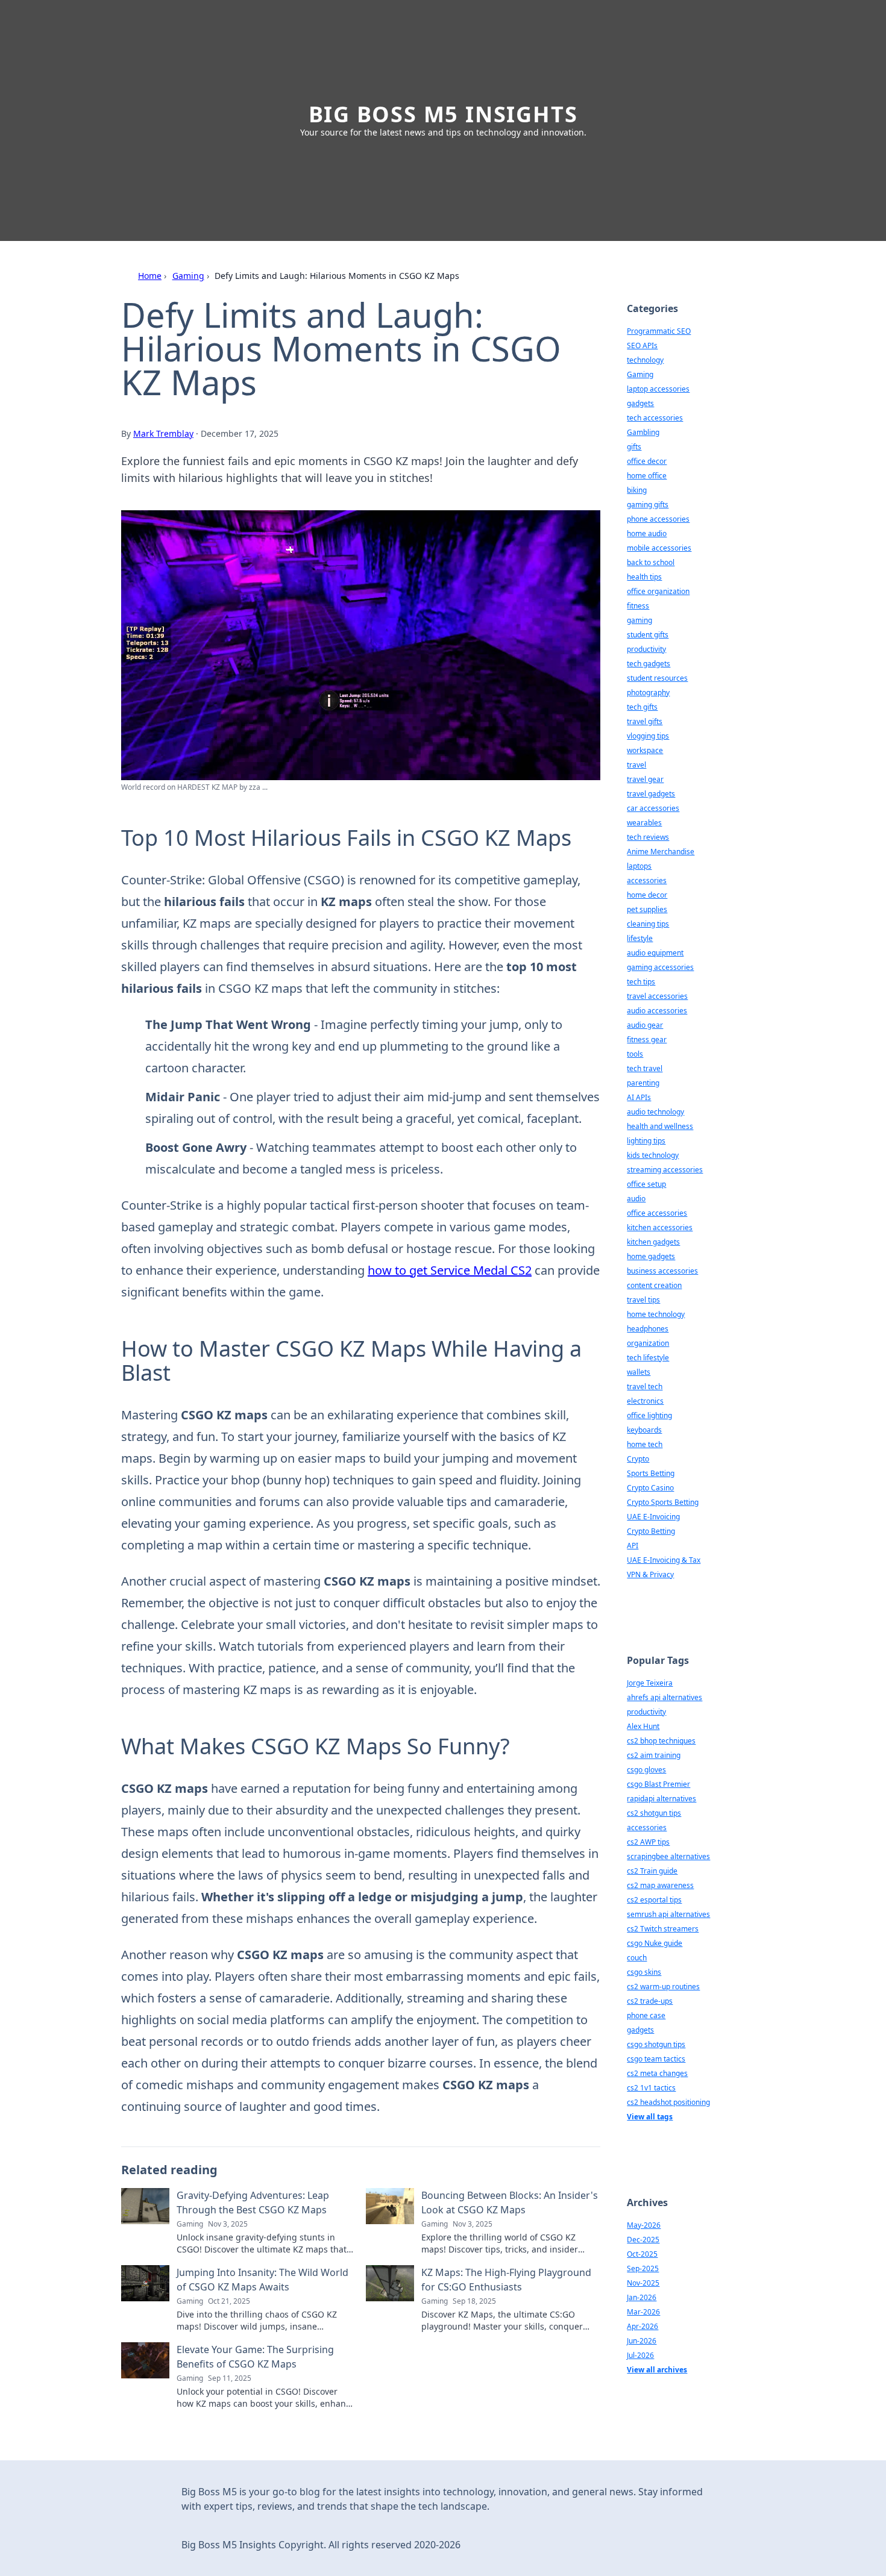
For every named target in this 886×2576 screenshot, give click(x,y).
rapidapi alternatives (661, 1799)
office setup (646, 1184)
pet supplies (647, 909)
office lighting (649, 1415)
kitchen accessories (660, 1227)
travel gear (645, 779)
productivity (646, 649)
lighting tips (646, 1141)
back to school (651, 562)
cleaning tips (648, 924)
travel (636, 765)
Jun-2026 (642, 2341)
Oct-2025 (642, 2254)
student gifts (648, 635)
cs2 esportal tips (654, 1900)
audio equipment (655, 953)
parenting (643, 1083)
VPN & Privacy (650, 1574)
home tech (645, 1444)
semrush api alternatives (668, 1914)
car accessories (653, 808)
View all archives (657, 2370)
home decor (647, 895)
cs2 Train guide (652, 1871)
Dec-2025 (643, 2240)
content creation (654, 1285)
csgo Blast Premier (658, 1784)
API (633, 1546)
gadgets (640, 403)
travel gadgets (651, 794)
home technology (656, 1314)
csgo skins (644, 1972)
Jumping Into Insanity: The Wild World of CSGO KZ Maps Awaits (262, 2280)
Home (150, 276)
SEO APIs (642, 345)
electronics (645, 1401)
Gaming (188, 276)
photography (648, 692)
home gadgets (651, 1256)
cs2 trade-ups (650, 2001)
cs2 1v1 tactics (651, 2088)
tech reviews (648, 837)
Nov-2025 (643, 2283)
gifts (634, 447)
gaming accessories (660, 967)
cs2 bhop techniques (661, 1741)
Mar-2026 (643, 2312)
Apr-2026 (643, 2326)
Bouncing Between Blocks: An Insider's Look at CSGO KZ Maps (510, 2202)
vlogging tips (648, 736)
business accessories (662, 1271)
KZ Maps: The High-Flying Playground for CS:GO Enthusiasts (506, 2280)
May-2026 (644, 2225)
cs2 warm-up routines (663, 1987)
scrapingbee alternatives (668, 1856)
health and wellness (660, 1126)
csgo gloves (646, 1770)
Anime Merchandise (661, 852)
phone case (646, 2015)
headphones (648, 1329)
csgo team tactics (656, 2059)
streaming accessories (665, 1170)
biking (637, 490)
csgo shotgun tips (656, 2044)
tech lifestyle (648, 1358)
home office (647, 476)
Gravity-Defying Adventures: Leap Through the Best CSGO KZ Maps (253, 2202)
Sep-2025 (643, 2268)
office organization (658, 591)
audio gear (645, 1025)
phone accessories (658, 519)
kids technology (653, 1155)
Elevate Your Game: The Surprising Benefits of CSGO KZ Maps (255, 2357)
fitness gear (647, 1039)
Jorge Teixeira (650, 1683)
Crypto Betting (651, 1531)
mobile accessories (659, 548)
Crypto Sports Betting (663, 1502)
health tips (644, 577)
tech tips (641, 982)
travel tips (643, 1300)
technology (645, 360)
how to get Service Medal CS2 (450, 1270)
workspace (645, 750)
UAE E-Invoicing (653, 1517)
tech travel (645, 1068)
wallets (639, 1372)
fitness (638, 606)
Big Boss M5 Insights (443, 114)
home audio (647, 533)
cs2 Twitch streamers (663, 1929)
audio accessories (657, 1011)
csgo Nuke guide (655, 1943)
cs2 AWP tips (648, 1842)
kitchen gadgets (653, 1242)
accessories (647, 880)
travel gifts (645, 721)
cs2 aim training (654, 1755)
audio (636, 1199)
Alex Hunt (643, 1726)
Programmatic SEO (659, 331)
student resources (657, 678)
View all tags (650, 2117)
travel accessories (657, 996)
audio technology (655, 1112)
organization (648, 1343)
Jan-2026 (642, 2297)
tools (635, 1054)
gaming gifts (648, 505)
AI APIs (639, 1097)
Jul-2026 (640, 2355)
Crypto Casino (650, 1488)
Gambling (643, 432)
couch (637, 1958)
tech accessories (655, 418)
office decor (647, 461)
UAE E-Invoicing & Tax (664, 1560)
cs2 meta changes (657, 2073)
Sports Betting (651, 1473)
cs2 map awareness (660, 1885)
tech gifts (642, 707)
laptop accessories (658, 389)
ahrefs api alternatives (664, 1697)
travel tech (645, 1386)
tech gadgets (649, 664)
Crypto (638, 1459)
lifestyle (640, 938)
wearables (644, 823)
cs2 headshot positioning (668, 2102)
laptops (639, 866)
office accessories (657, 1213)
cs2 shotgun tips (654, 1813)
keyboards (644, 1430)
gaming (639, 620)
